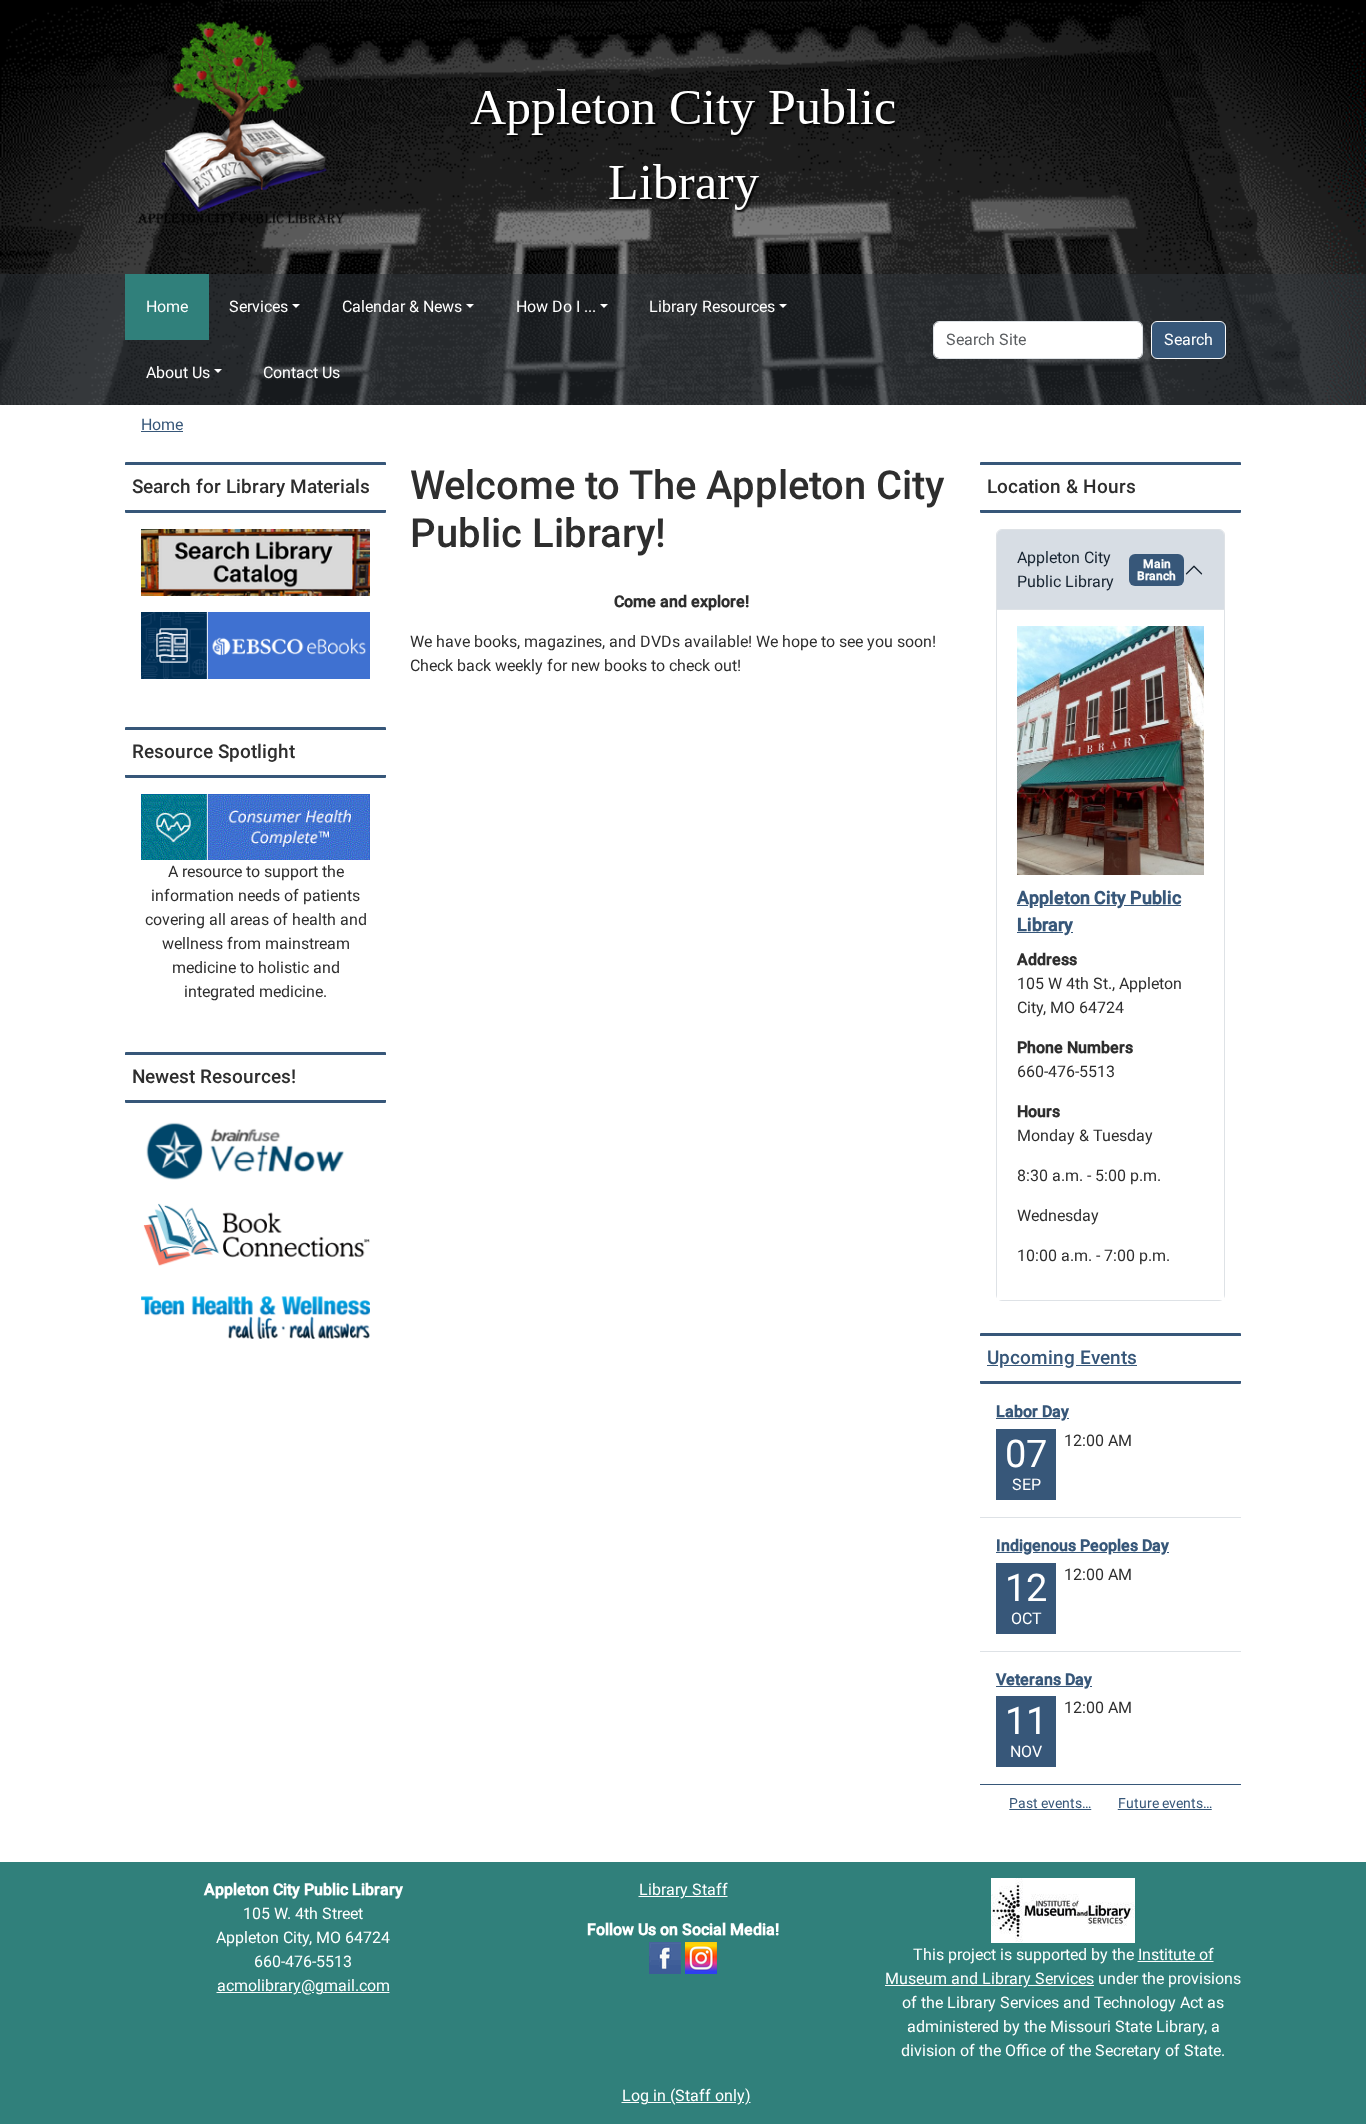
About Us (178, 372)
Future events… (1165, 1803)
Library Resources (712, 306)
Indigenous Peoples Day (1082, 1545)
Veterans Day (1044, 1679)
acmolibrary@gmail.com (303, 1985)
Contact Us (301, 372)
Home (167, 306)
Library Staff (683, 1889)
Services (258, 306)
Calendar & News (402, 306)
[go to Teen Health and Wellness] (255, 1316)
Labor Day (1032, 1411)
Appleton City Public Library (1096, 569)
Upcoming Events (1062, 1357)
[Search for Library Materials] (255, 561)
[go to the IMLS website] (1063, 1910)
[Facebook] (665, 1957)
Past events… (1050, 1803)
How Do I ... (556, 306)
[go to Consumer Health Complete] (255, 825)
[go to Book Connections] (255, 1234)
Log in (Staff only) (686, 2095)
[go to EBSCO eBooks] (255, 644)
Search (1188, 339)
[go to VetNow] (255, 1151)
